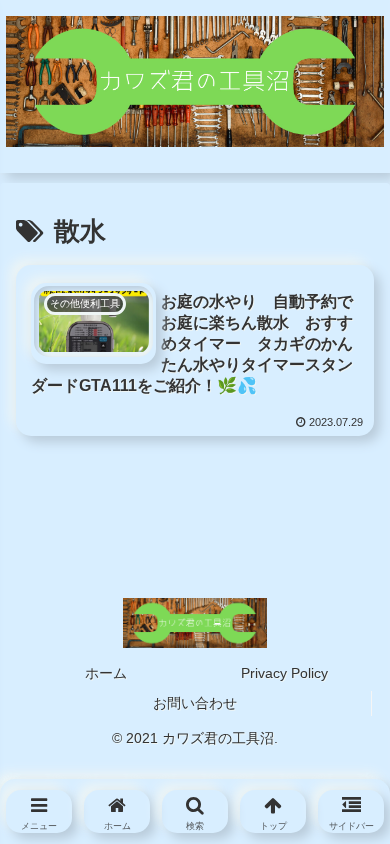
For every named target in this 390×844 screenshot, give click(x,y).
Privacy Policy (284, 673)
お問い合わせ (195, 703)
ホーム (106, 673)
